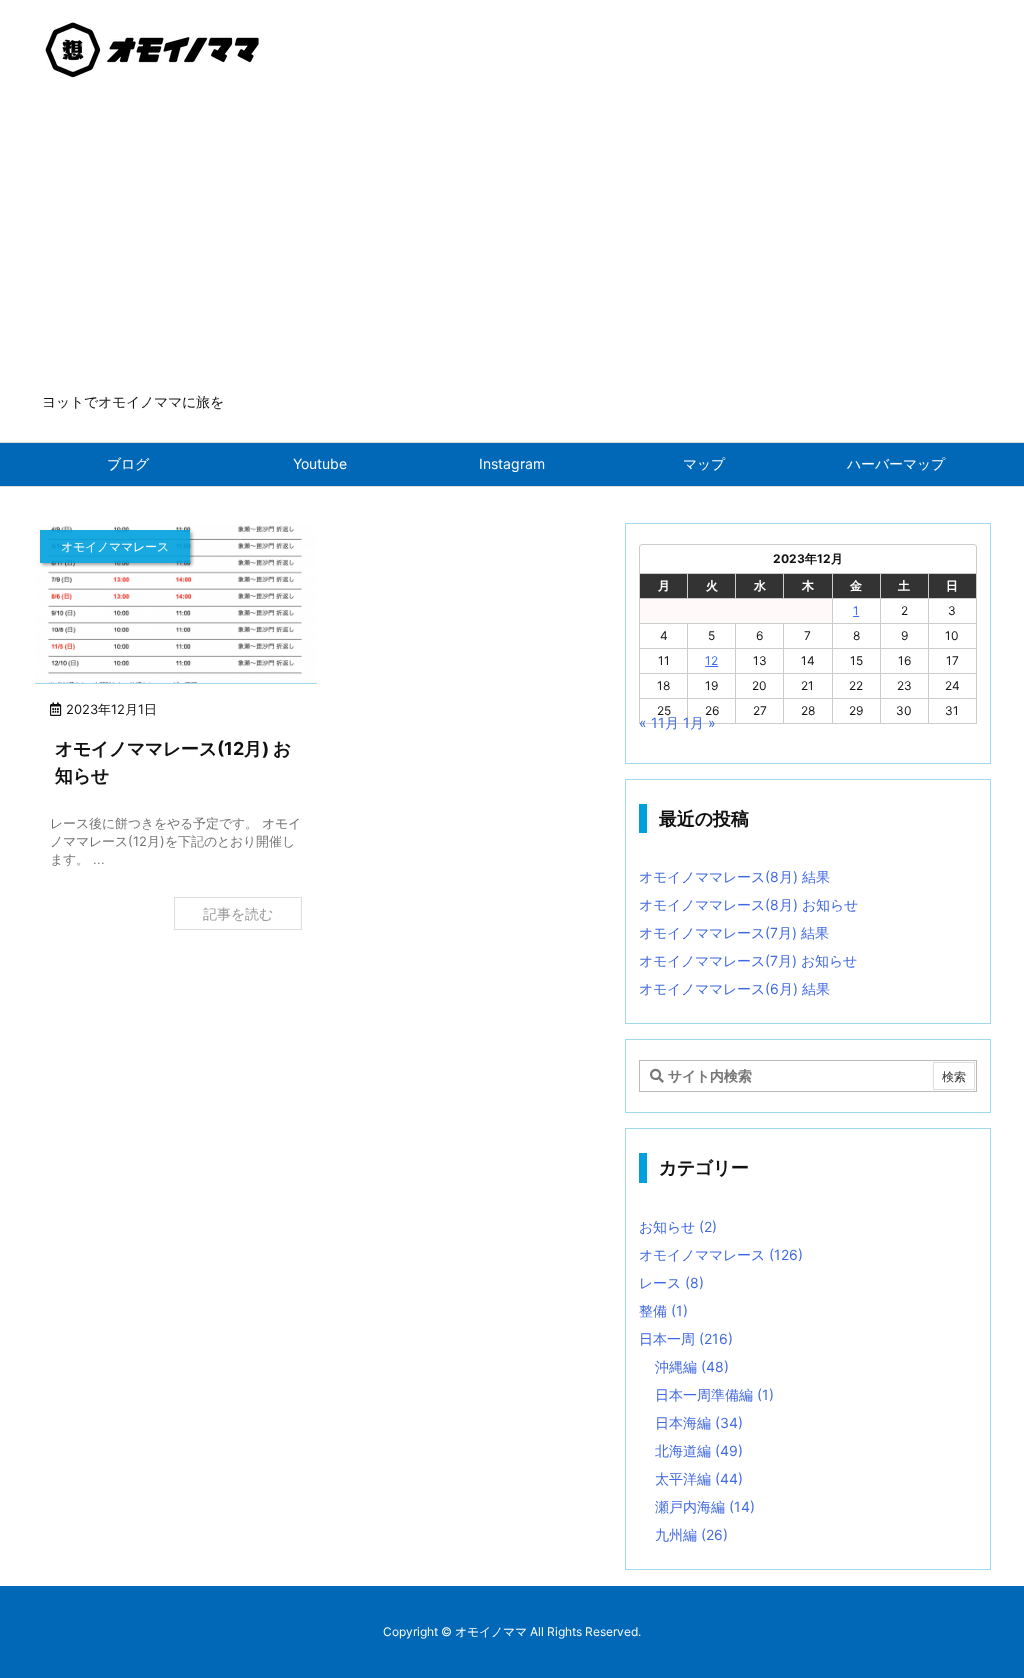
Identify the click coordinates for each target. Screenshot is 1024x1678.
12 (711, 660)
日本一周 (686, 1338)
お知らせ (678, 1226)
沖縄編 (692, 1366)
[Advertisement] (512, 242)
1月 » (699, 722)
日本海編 (699, 1422)
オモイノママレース (721, 1254)
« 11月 (659, 722)
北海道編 (699, 1450)
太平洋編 (699, 1478)
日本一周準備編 (714, 1394)
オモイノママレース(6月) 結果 (734, 988)
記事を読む (238, 913)
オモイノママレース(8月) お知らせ (748, 904)
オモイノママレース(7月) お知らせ (748, 960)
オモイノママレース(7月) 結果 (734, 932)
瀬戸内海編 (705, 1506)
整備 (663, 1310)
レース (671, 1282)
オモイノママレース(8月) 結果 (734, 876)
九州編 (691, 1534)
